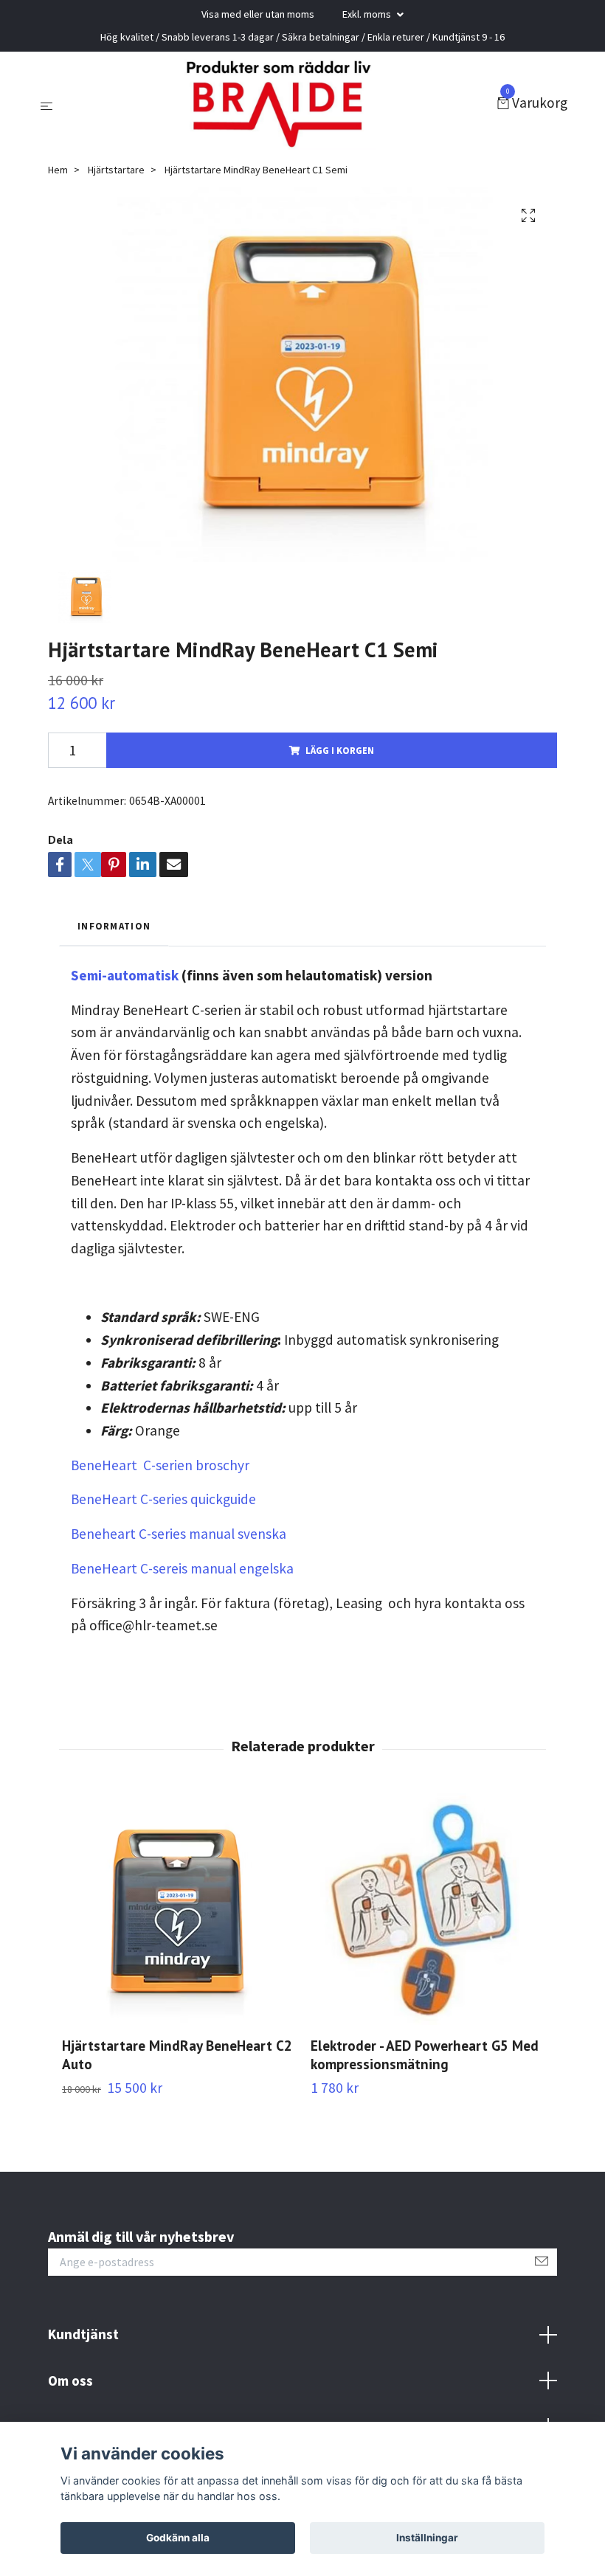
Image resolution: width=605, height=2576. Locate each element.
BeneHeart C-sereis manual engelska (182, 1568)
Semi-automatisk (125, 975)
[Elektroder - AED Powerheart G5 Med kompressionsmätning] (426, 1909)
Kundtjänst (83, 2334)
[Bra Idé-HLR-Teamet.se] (278, 104)
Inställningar (427, 2538)
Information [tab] (114, 926)
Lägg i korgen (340, 750)
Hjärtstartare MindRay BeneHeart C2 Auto (177, 2054)
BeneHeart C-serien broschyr (160, 1465)
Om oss (70, 2381)
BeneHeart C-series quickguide (163, 1499)
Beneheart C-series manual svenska (179, 1534)
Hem (58, 170)
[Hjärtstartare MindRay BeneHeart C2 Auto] (178, 1909)
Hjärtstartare (116, 170)
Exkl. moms (368, 14)
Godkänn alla (178, 2538)
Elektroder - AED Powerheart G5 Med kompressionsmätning (425, 2054)
